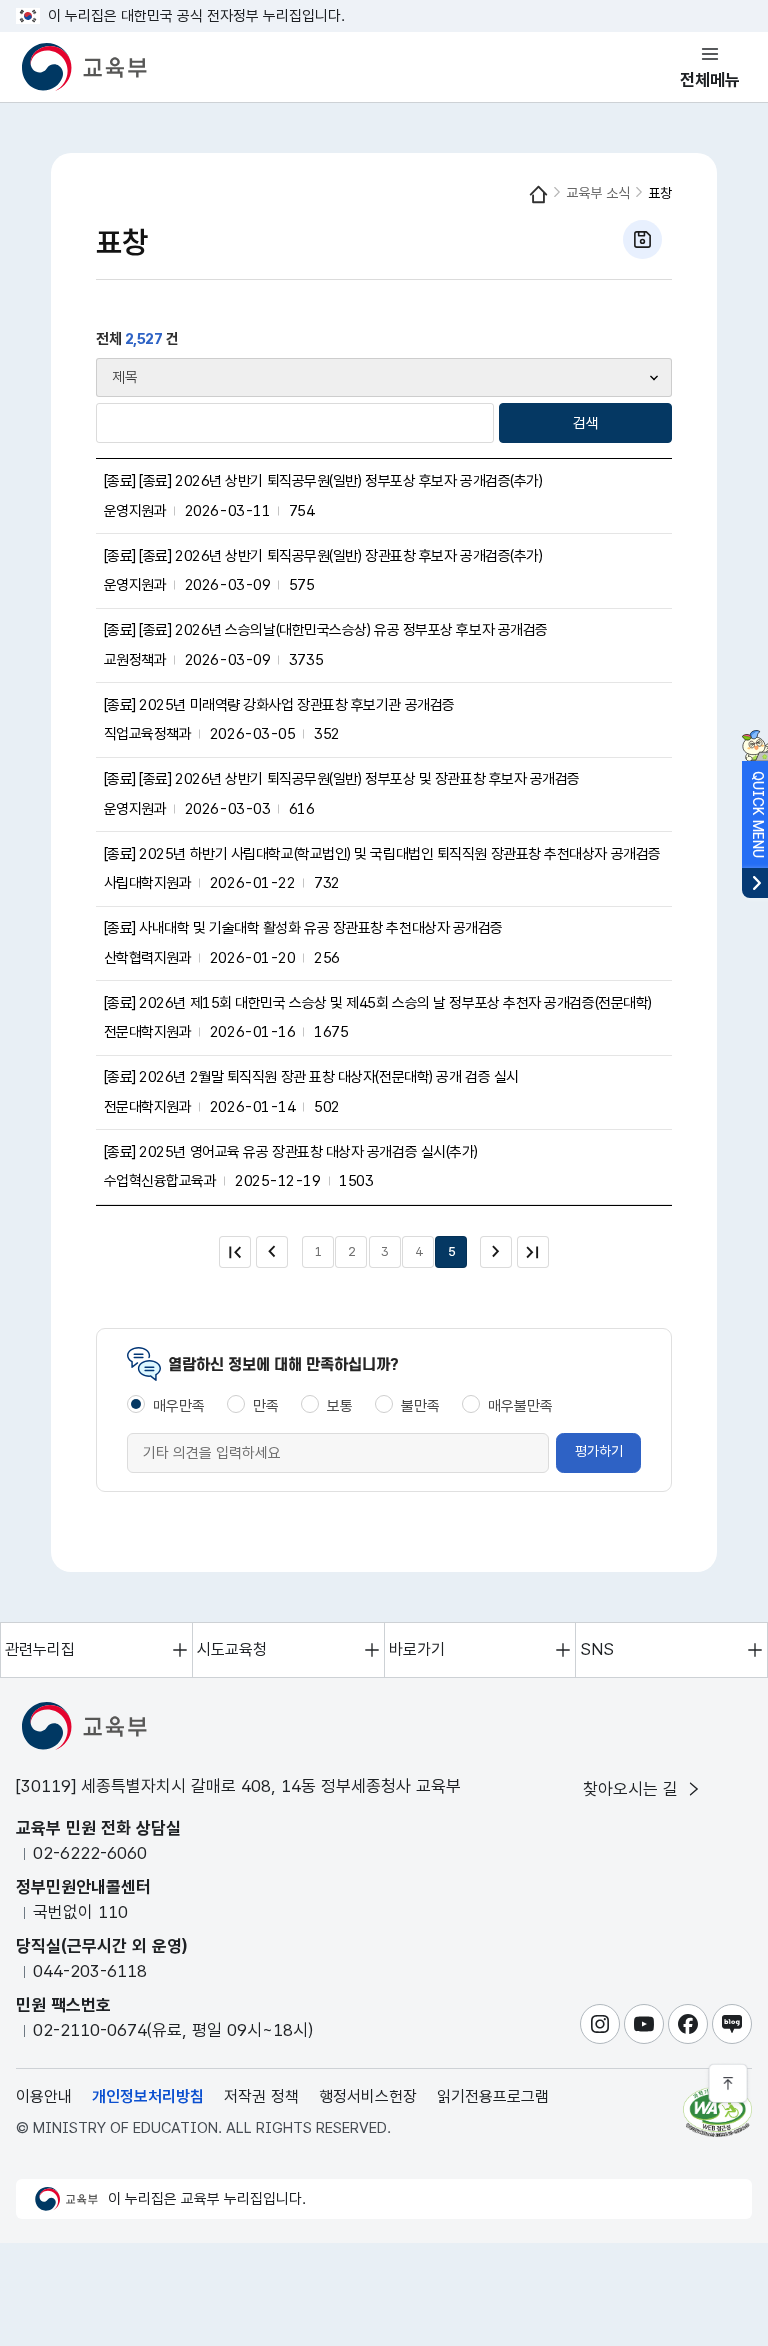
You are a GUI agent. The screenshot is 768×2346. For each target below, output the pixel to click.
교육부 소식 (598, 193)
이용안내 (44, 2096)
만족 (266, 1406)
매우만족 (179, 1406)
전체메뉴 (710, 80)
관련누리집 (40, 1649)
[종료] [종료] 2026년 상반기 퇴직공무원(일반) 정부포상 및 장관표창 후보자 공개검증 (342, 779)
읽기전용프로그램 (493, 2096)
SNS (597, 1649)
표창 (660, 193)
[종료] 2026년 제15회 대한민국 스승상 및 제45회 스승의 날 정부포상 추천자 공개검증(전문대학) (378, 1003)
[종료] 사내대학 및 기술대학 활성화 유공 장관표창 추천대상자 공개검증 (303, 928)
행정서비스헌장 (368, 2096)
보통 (340, 1406)
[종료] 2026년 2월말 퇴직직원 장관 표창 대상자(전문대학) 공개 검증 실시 (311, 1077)
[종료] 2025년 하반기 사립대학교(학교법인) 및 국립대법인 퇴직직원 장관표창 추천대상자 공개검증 (382, 854)
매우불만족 (520, 1406)
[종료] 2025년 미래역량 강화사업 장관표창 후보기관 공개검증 (279, 705)
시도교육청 (232, 1649)
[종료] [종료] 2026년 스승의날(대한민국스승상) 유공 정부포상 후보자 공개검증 (326, 630)
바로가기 (417, 1649)
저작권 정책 (261, 2096)
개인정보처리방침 (148, 2096)
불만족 (420, 1406)
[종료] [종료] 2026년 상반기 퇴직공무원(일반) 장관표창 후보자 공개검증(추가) (323, 556)
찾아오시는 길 (633, 1789)
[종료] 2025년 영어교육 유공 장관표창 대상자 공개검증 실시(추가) (291, 1152)
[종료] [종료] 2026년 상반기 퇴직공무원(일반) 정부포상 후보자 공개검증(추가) (323, 481)
